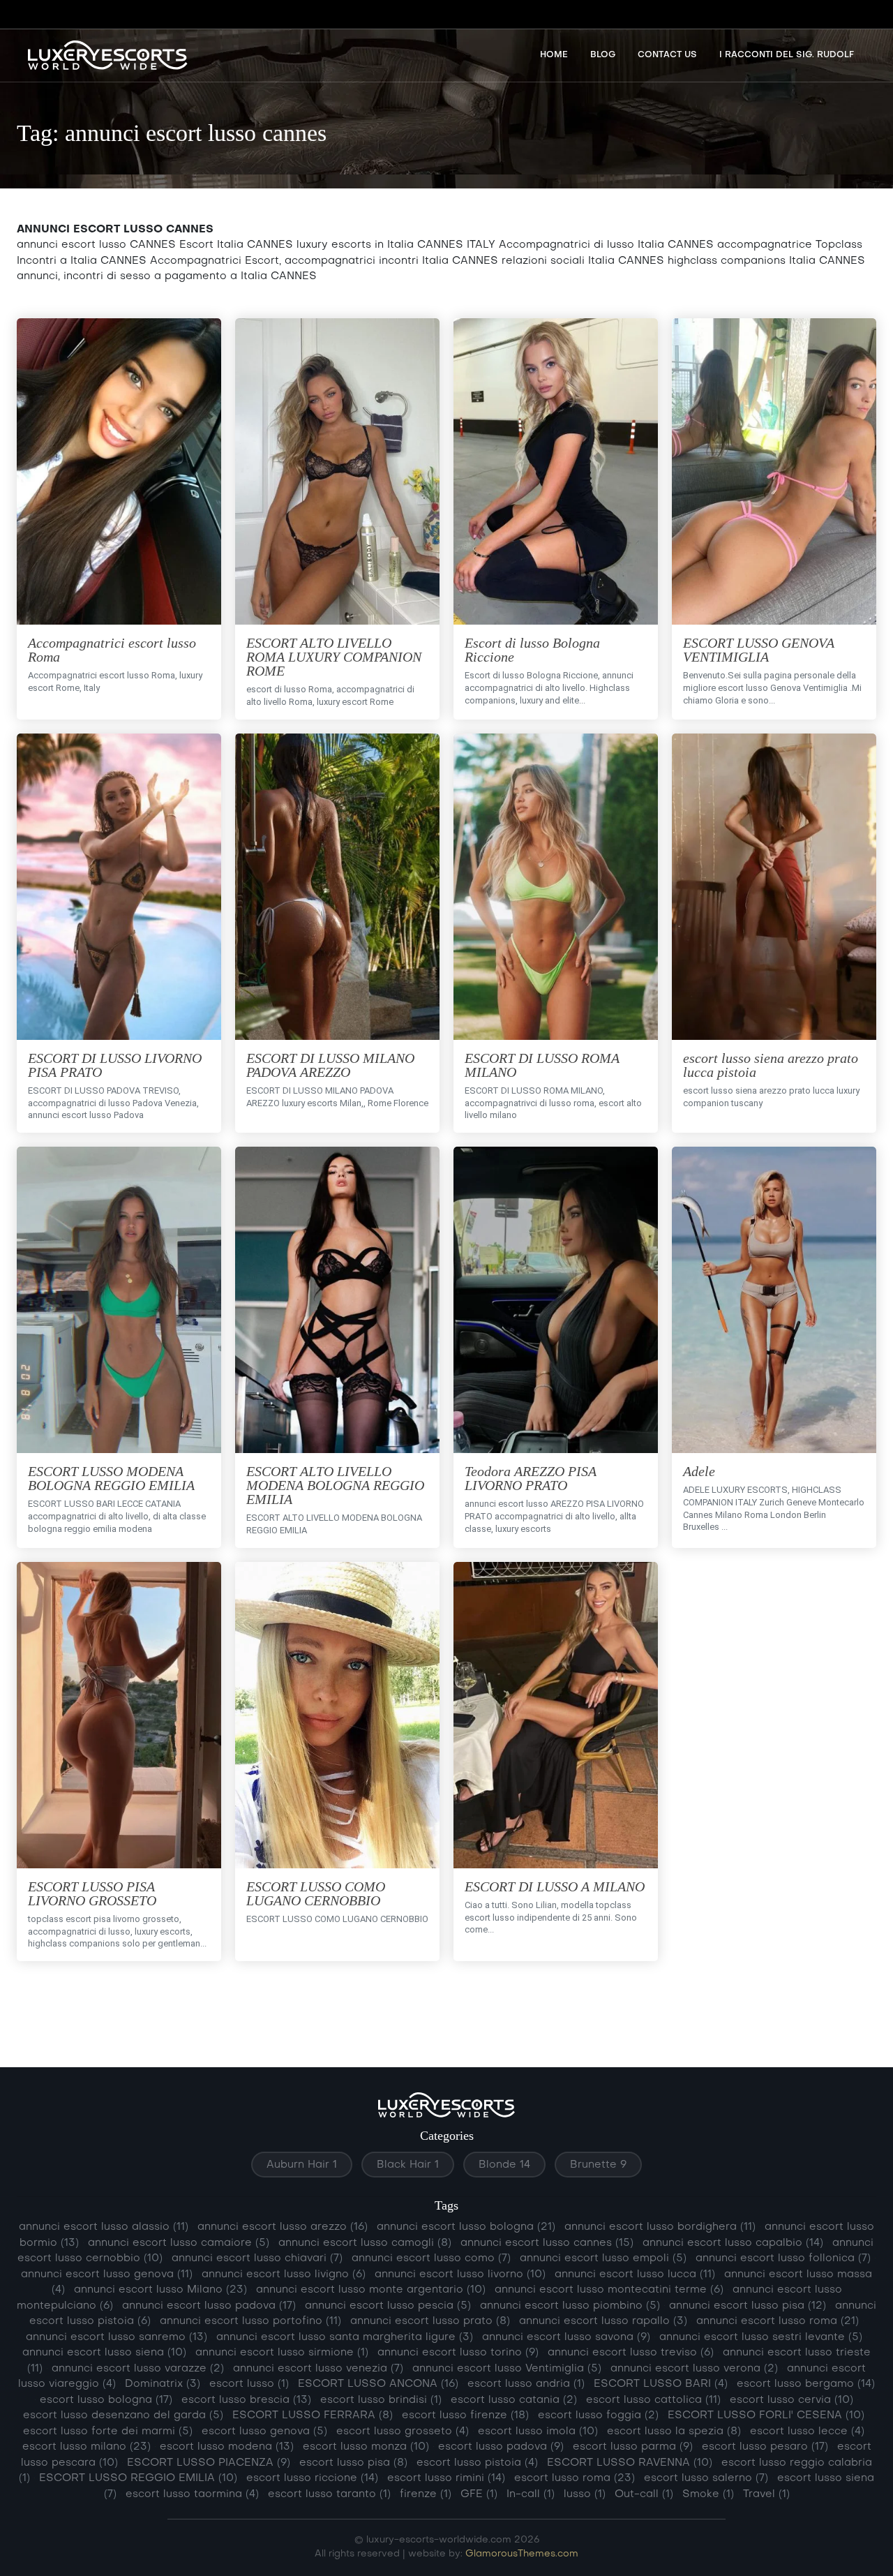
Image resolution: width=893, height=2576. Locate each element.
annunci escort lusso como (431, 2258)
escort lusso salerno (706, 2478)
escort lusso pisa (353, 2463)
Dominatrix (163, 2384)
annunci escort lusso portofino (250, 2321)
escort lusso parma (633, 2447)
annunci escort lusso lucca (635, 2275)
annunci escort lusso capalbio (733, 2243)
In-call (531, 2494)
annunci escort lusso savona (566, 2337)
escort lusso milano (87, 2447)
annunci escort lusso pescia (388, 2306)
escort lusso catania (514, 2400)
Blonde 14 (504, 2165)
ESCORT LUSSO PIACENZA (209, 2463)
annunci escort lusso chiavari (257, 2258)
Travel (766, 2494)
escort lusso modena (227, 2447)
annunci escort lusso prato (430, 2321)
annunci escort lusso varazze (138, 2369)
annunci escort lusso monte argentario (371, 2290)
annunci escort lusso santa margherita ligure (345, 2337)
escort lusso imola (538, 2432)
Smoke (708, 2494)
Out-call (644, 2494)
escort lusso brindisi (381, 2400)
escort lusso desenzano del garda (123, 2415)
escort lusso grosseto (403, 2432)
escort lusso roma (575, 2478)
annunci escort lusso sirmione (282, 2353)
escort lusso (249, 2384)
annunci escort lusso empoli (603, 2258)
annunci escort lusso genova (107, 2275)
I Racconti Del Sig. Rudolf (787, 55)
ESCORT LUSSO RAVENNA (630, 2463)
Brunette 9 (598, 2165)
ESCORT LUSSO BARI (661, 2384)
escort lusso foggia (598, 2415)
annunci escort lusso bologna (466, 2227)
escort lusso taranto (329, 2494)
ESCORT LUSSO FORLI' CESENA (766, 2415)
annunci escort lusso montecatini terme (609, 2290)
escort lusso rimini (446, 2478)
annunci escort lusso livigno (284, 2275)
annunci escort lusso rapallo (603, 2321)
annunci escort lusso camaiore (179, 2243)
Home (554, 55)
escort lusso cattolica (653, 2400)
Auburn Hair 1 (302, 2165)
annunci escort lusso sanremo (117, 2337)
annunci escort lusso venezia (318, 2369)
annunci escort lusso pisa (748, 2306)
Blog (603, 55)
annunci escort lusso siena (104, 2353)
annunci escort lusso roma (778, 2321)
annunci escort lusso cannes (547, 2243)
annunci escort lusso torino (458, 2353)
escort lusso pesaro (765, 2447)
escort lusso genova (264, 2432)
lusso (585, 2494)
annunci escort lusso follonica (783, 2258)
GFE (479, 2494)
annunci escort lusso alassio (104, 2227)
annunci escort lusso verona (694, 2369)
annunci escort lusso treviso (631, 2353)
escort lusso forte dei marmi (108, 2432)
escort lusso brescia (246, 2400)
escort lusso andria (526, 2384)
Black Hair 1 (408, 2165)
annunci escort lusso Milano (160, 2290)
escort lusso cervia (791, 2400)
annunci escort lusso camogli (365, 2243)
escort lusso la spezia (674, 2432)
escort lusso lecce (807, 2432)
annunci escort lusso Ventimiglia (507, 2369)
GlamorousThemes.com (522, 2554)
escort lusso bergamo (806, 2384)
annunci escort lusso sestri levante (761, 2337)
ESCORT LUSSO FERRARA (313, 2415)
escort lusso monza (366, 2447)
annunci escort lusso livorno (460, 2275)
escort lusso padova (501, 2447)
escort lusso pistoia (477, 2463)
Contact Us (667, 55)
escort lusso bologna (106, 2400)
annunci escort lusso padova (209, 2306)
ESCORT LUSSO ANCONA (378, 2384)
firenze (426, 2494)
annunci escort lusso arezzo (283, 2227)
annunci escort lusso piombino (570, 2306)
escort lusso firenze (465, 2415)
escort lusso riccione (312, 2478)
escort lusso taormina (192, 2494)
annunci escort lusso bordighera (660, 2227)
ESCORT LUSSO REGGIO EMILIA (138, 2478)
